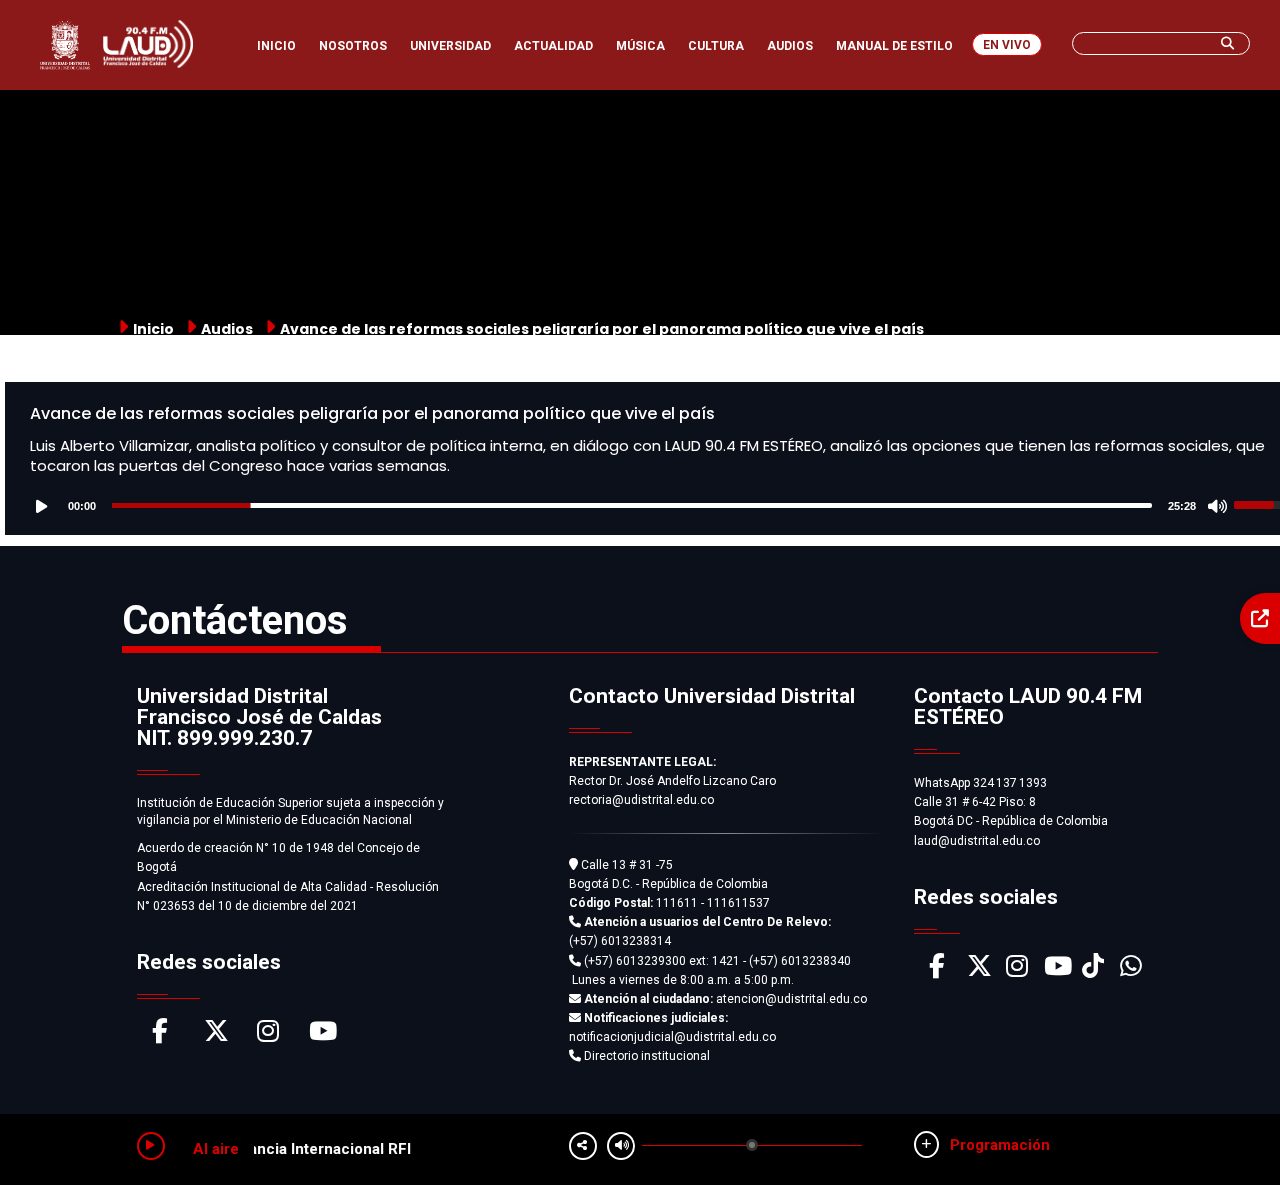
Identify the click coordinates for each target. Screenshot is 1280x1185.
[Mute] (1218, 505)
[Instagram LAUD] (1017, 971)
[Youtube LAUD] (1058, 971)
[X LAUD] (979, 971)
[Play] (46, 505)
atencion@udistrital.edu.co (725, 999)
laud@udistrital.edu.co (977, 841)
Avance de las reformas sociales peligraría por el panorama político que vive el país (372, 413)
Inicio (153, 329)
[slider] (632, 505)
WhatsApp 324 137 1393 (980, 783)
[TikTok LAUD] (1093, 971)
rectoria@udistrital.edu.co (641, 800)
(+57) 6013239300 (635, 961)
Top (1227, 1130)
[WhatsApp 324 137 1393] (1131, 971)
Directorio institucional (645, 1056)
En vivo (1007, 45)
